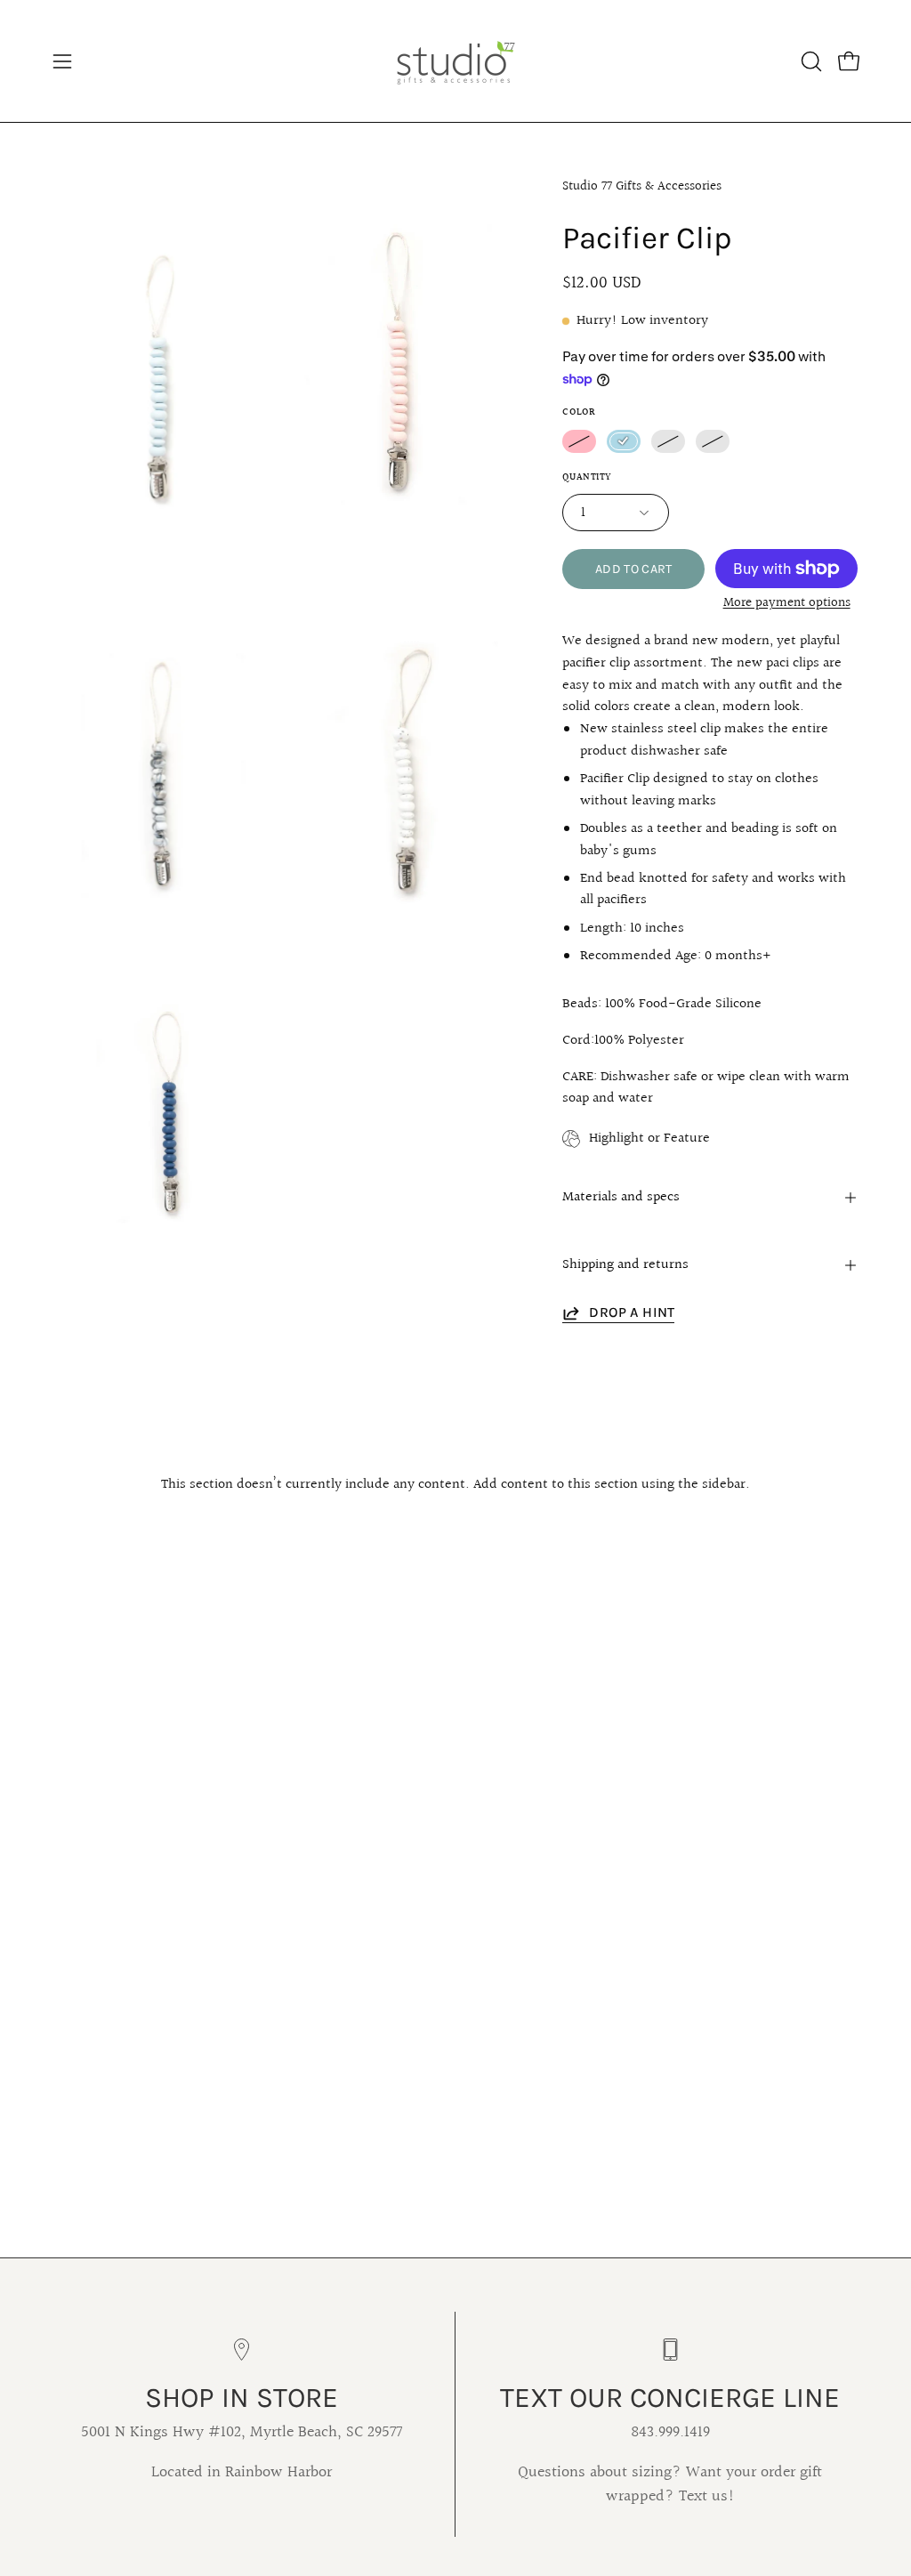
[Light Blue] (624, 441)
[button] (810, 61)
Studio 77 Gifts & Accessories (642, 186)
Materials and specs (621, 1197)
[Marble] (713, 441)
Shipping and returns (625, 1265)
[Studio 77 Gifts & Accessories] (455, 61)
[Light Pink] (579, 441)
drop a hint (632, 1312)
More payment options (787, 603)
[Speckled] (668, 441)
